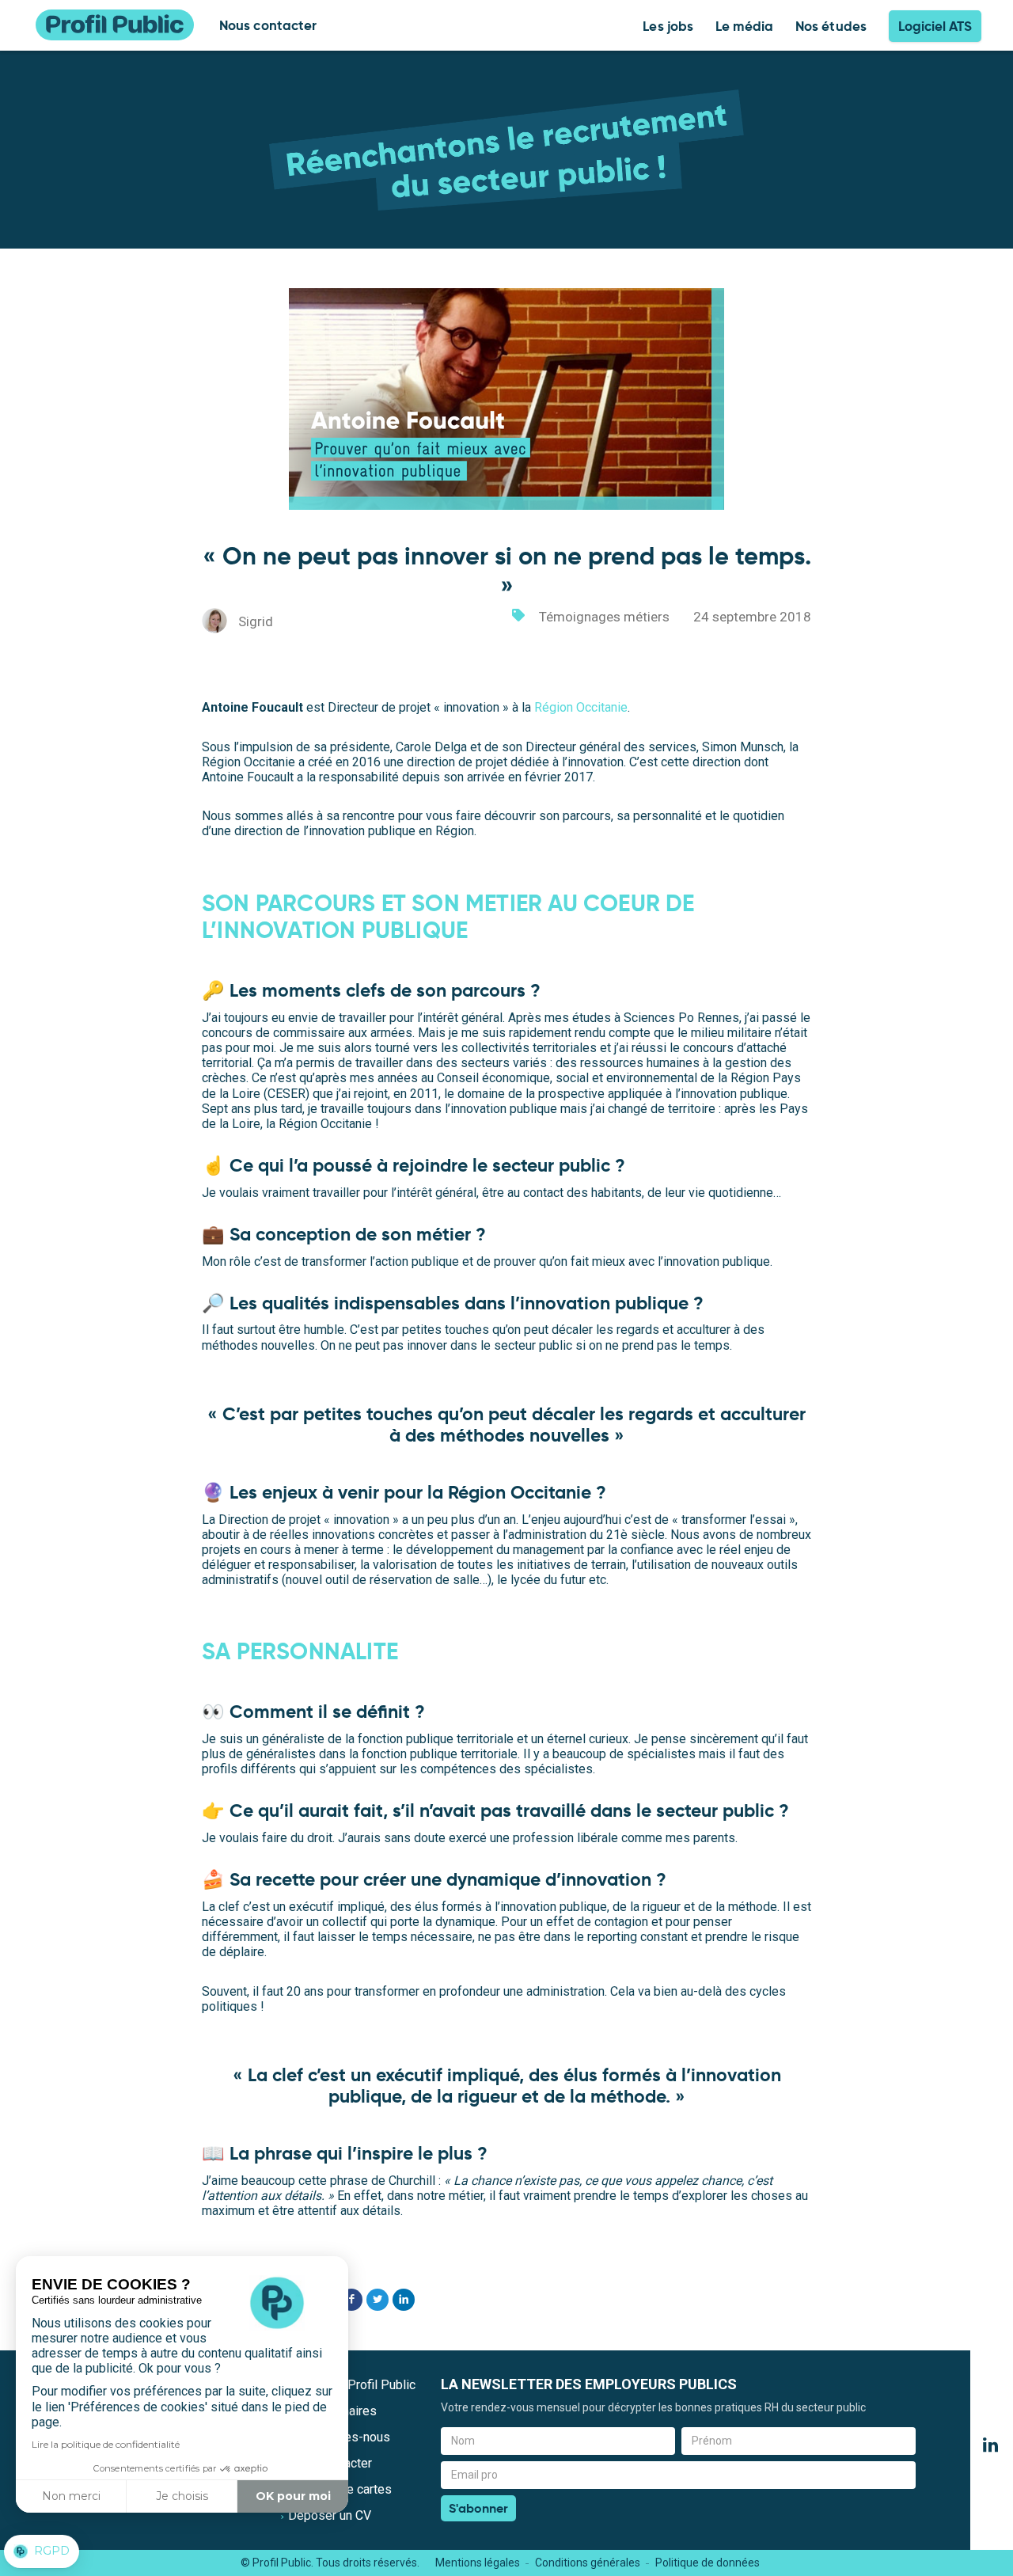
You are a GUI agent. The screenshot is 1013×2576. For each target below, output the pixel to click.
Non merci (71, 2496)
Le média (744, 26)
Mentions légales (478, 2563)
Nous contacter (268, 25)
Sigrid (256, 621)
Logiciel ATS (935, 26)
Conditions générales (588, 2563)
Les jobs (668, 26)
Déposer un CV (330, 2515)
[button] (42, 2551)
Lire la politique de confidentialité (106, 2444)
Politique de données (708, 2563)
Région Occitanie (581, 707)
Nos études (831, 26)
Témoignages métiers (604, 617)
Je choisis (182, 2496)
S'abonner (478, 2508)
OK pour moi (293, 2496)
